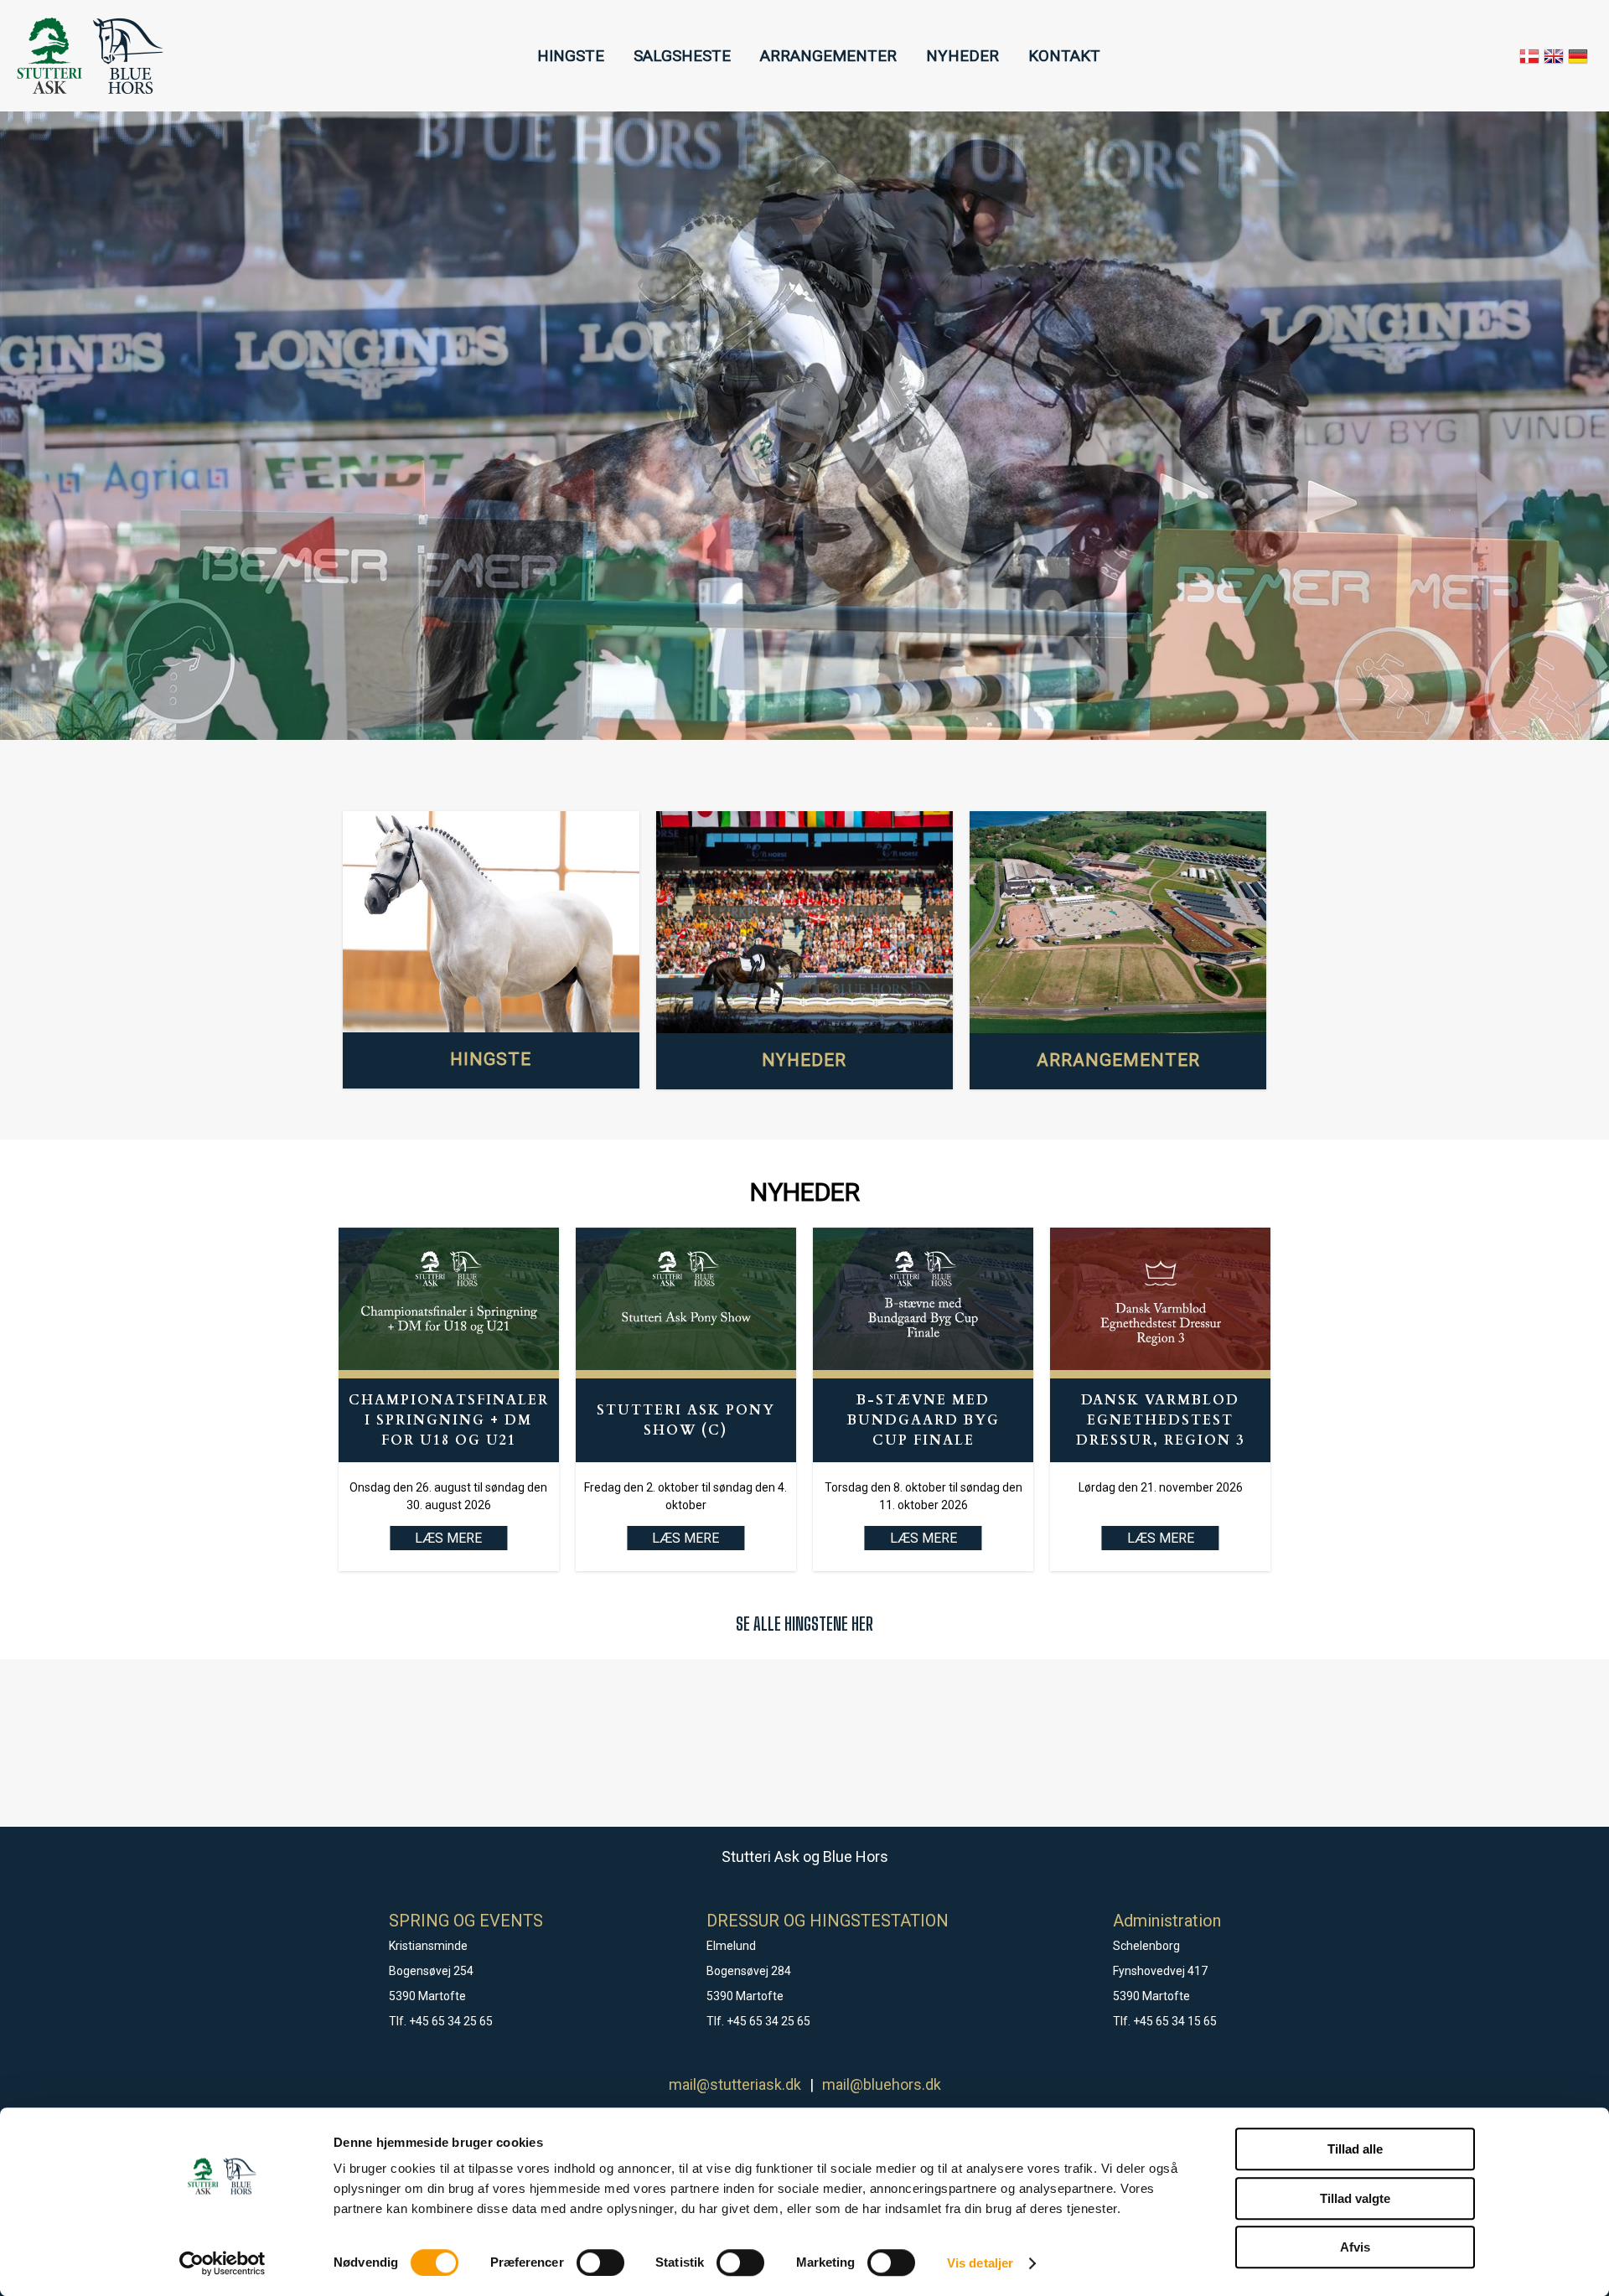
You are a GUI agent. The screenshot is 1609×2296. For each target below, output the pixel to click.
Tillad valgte (1355, 2198)
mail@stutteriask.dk (735, 2084)
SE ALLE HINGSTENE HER (804, 1624)
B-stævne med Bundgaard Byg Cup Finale (923, 1420)
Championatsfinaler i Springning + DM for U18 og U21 (449, 1420)
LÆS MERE (686, 1538)
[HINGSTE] (491, 922)
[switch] (600, 2262)
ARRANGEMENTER (828, 56)
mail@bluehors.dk (882, 2084)
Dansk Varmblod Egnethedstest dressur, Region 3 (1160, 1420)
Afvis (1355, 2247)
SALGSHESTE (682, 56)
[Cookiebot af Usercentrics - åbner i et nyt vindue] (222, 2263)
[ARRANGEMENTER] (1118, 923)
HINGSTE (571, 56)
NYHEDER (962, 56)
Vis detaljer (980, 2263)
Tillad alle (1355, 2149)
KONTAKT (1064, 56)
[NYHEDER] (804, 923)
